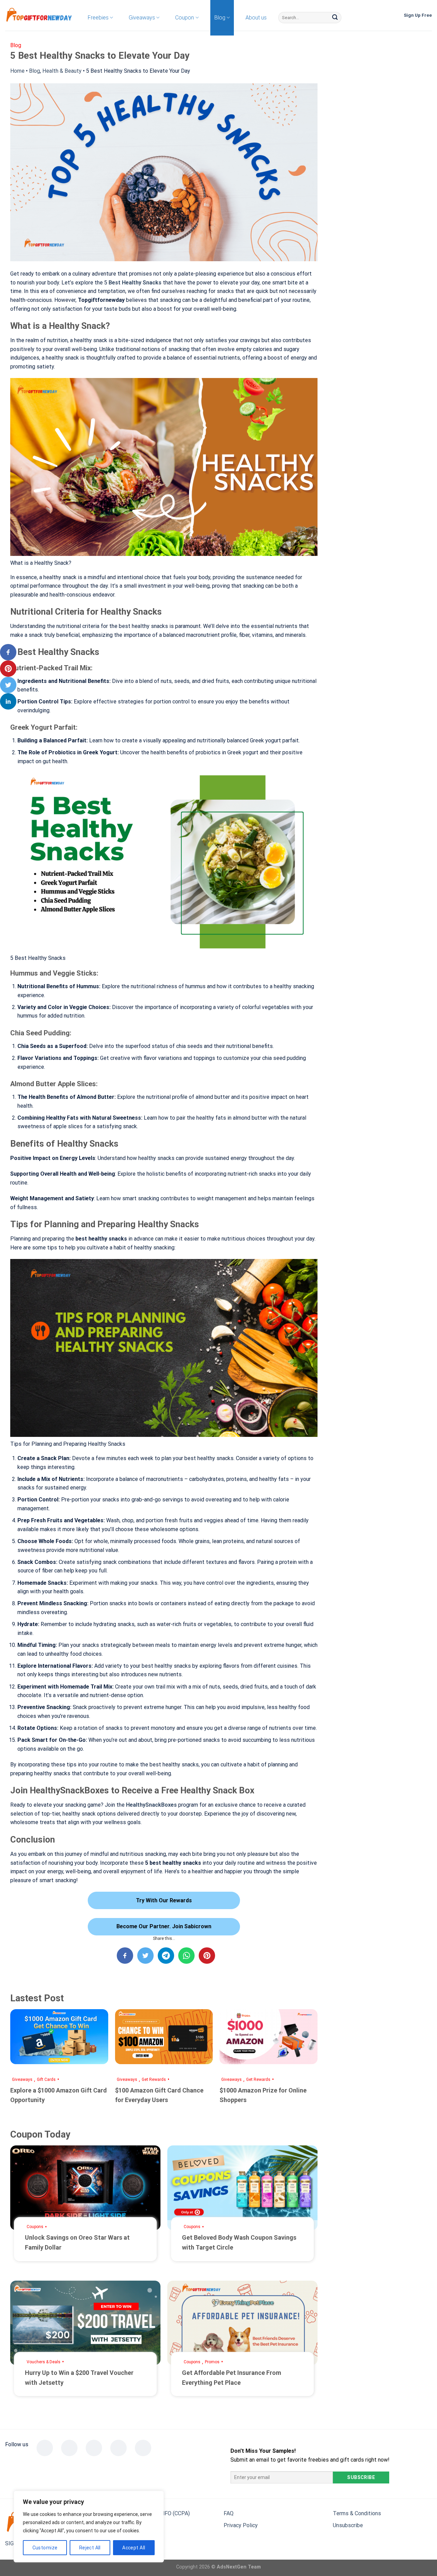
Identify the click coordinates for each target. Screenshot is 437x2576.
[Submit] (335, 18)
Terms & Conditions (357, 2513)
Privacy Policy (241, 2525)
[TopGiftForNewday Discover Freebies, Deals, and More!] (39, 16)
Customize (45, 2548)
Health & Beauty (62, 71)
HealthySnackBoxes (151, 1805)
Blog (34, 71)
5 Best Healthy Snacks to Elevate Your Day (138, 71)
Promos (212, 2362)
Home (17, 71)
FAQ (229, 2513)
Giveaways (22, 2080)
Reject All (90, 2548)
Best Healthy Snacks (135, 283)
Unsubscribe (348, 2525)
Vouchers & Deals (44, 2362)
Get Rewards (154, 2080)
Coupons (35, 2227)
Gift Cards (46, 2080)
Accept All (134, 2548)
